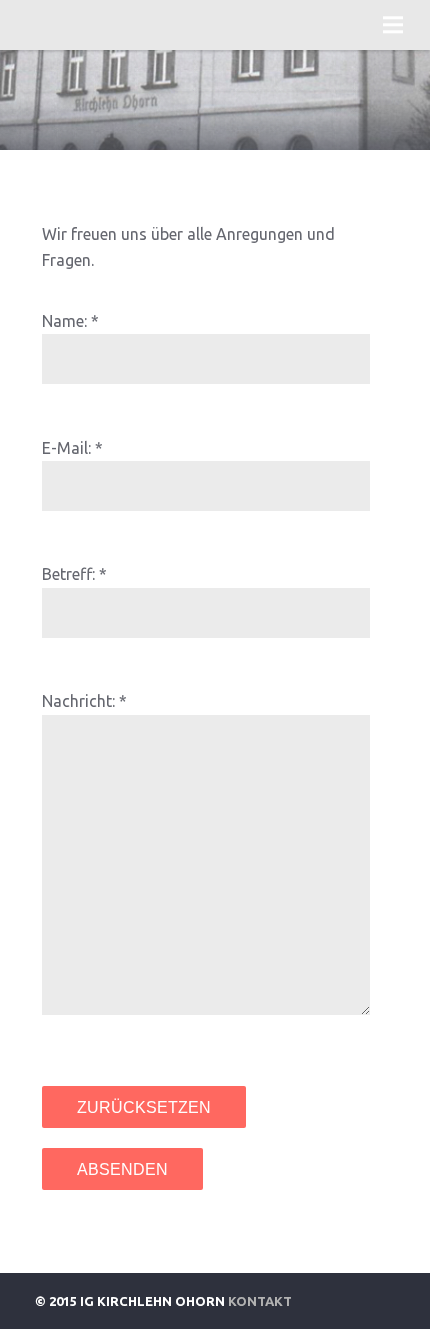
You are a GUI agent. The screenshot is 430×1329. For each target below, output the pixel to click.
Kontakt (260, 1301)
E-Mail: (66, 448)
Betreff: (68, 574)
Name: (64, 321)
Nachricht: (78, 701)
